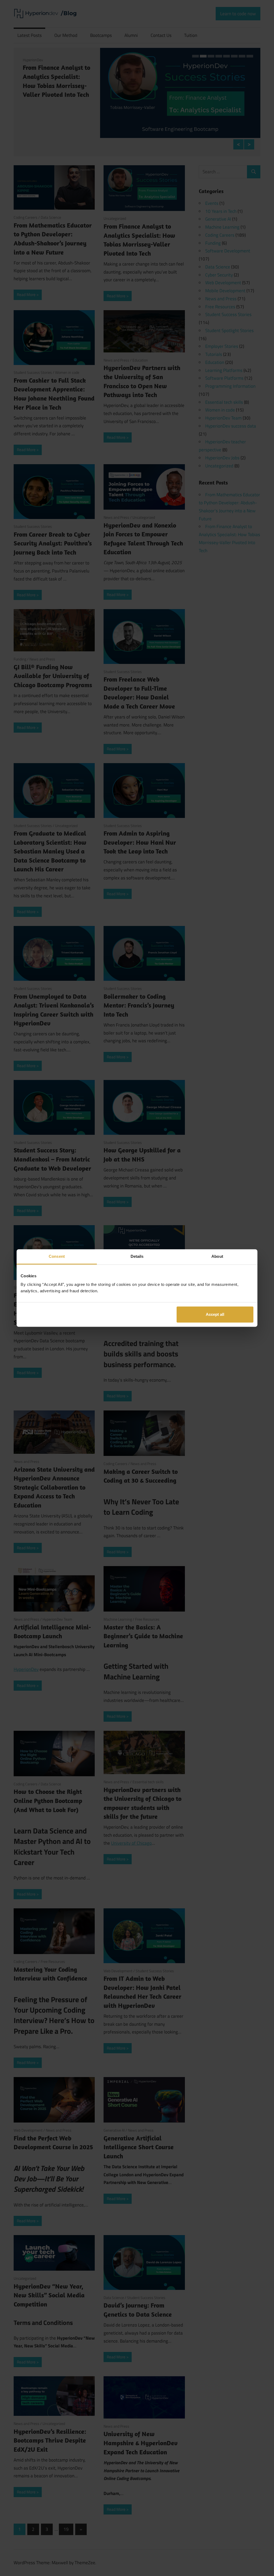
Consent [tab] (57, 1256)
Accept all (215, 1314)
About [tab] (217, 1256)
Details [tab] (137, 1256)
